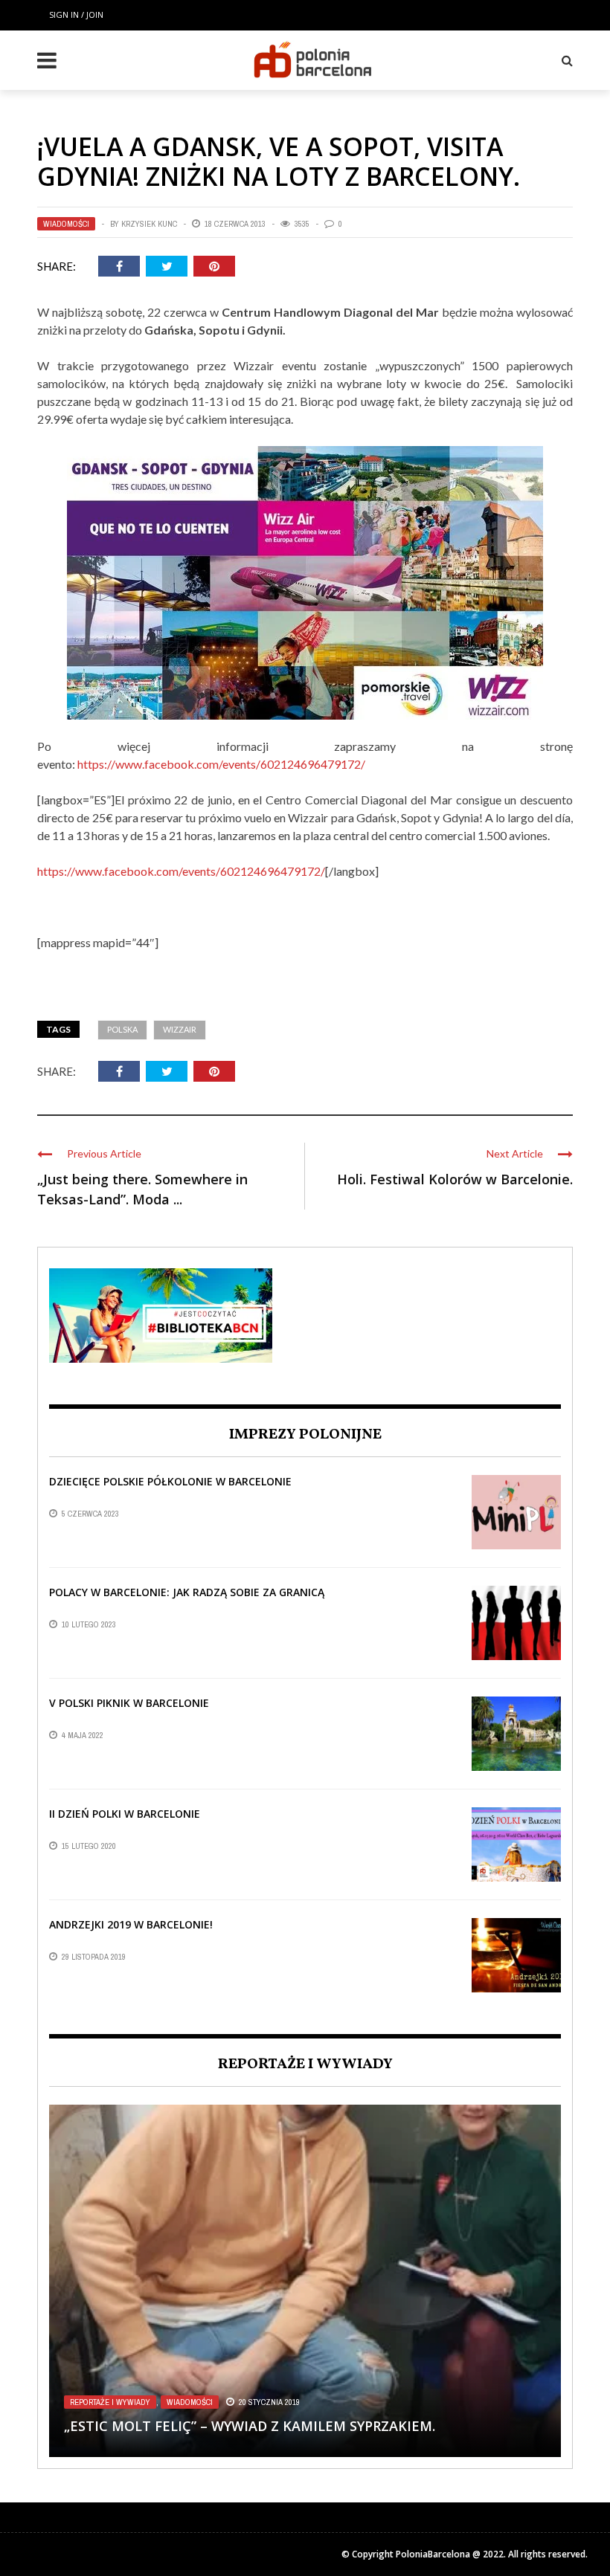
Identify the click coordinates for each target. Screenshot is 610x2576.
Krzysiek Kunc (149, 224)
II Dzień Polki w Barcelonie (125, 1814)
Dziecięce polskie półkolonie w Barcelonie (170, 1481)
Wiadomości (66, 224)
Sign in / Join (76, 14)
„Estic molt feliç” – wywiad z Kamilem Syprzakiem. (250, 2426)
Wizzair (180, 1029)
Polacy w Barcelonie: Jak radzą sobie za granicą (187, 1592)
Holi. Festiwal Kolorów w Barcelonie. (455, 1179)
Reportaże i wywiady (110, 2402)
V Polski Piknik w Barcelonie (129, 1703)
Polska (122, 1029)
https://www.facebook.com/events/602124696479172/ (221, 764)
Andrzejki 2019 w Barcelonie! (131, 1924)
